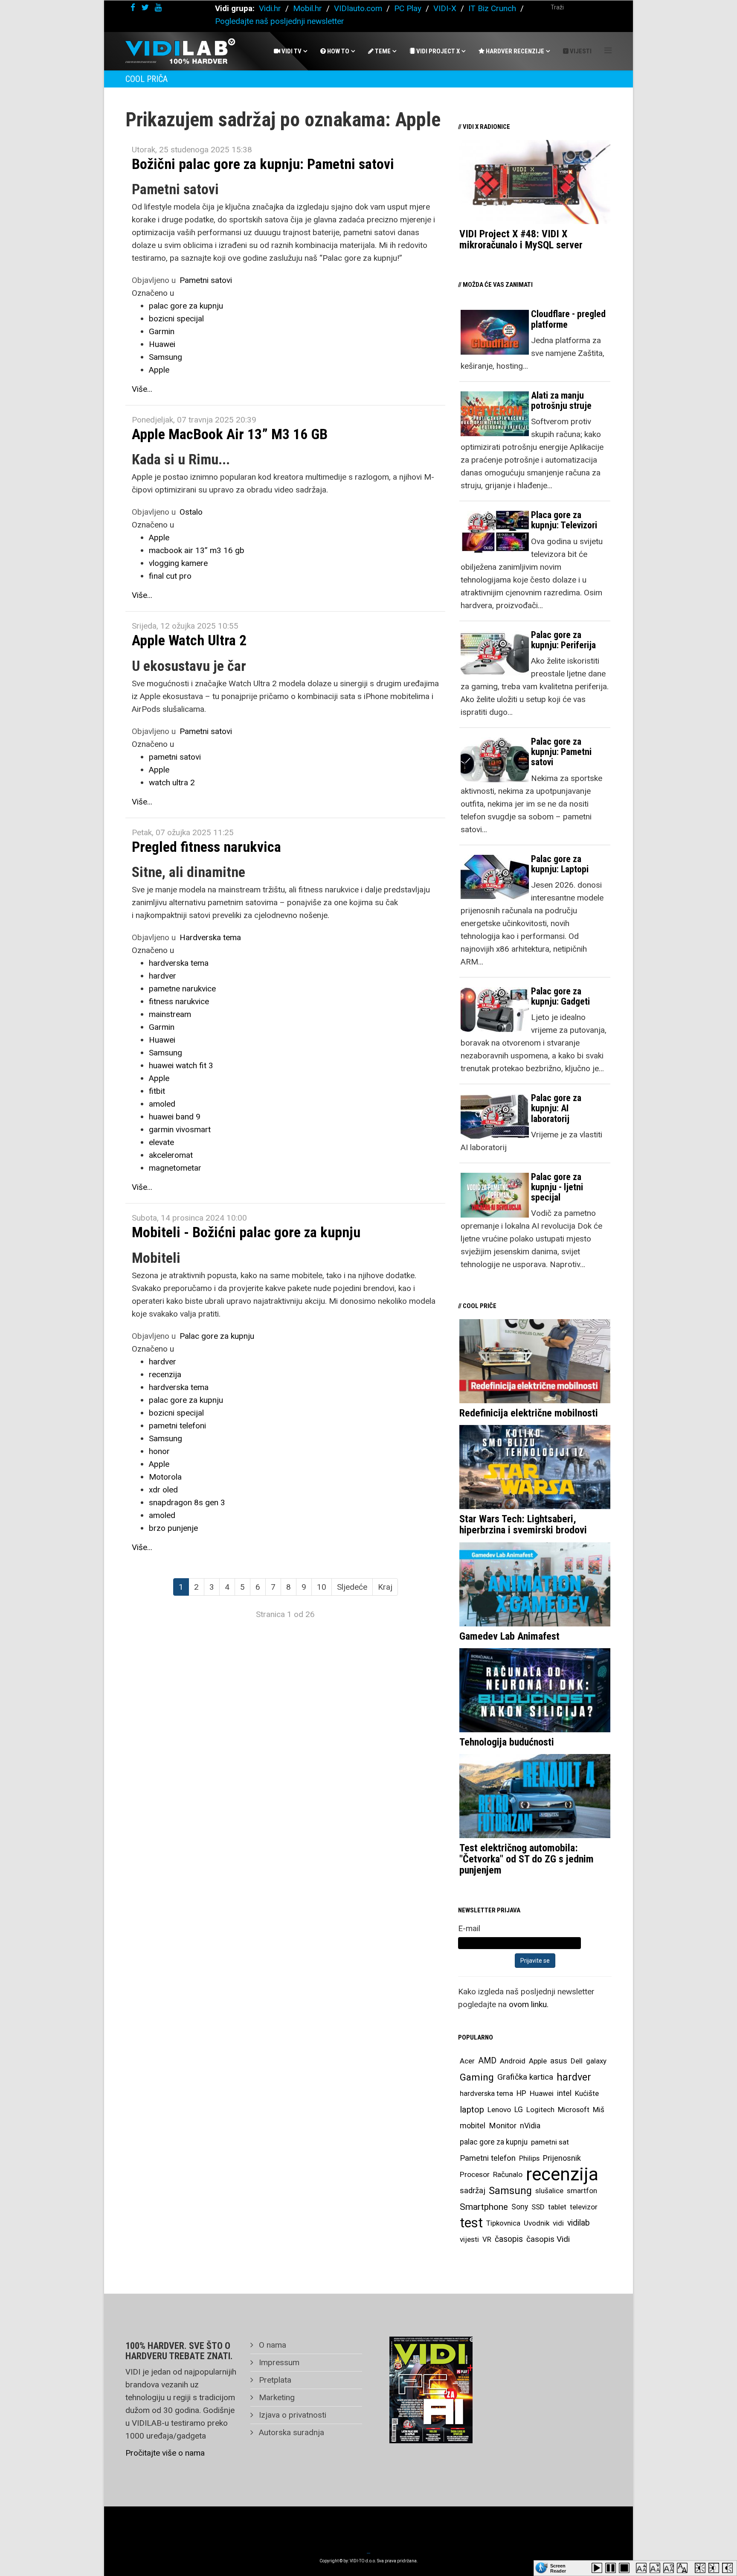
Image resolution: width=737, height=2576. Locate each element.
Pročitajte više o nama (165, 2453)
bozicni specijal (176, 319)
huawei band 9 (175, 1117)
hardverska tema (179, 963)
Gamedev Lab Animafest (509, 1636)
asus (559, 2061)
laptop (472, 2110)
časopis (509, 2239)
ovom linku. (529, 2004)
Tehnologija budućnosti (507, 1742)
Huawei (162, 344)
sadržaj (473, 2191)
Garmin (162, 331)
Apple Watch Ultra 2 (189, 640)
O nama (271, 2345)
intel (564, 2093)
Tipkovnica (503, 2223)
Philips (529, 2158)
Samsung (165, 357)
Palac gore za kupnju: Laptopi (560, 864)
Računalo (508, 2174)
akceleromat (171, 1155)
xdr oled (163, 1490)
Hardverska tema (210, 937)
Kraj (385, 1587)
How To (338, 51)
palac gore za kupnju (186, 306)
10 (322, 1587)
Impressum (278, 2362)
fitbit (157, 1091)
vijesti (469, 2239)
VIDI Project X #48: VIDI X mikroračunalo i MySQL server (521, 239)
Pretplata (274, 2380)
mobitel (473, 2126)
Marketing (276, 2397)
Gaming (477, 2077)
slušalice (549, 2191)
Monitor (503, 2126)
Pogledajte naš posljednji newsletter (280, 21)
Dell (577, 2061)
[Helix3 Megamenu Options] (608, 51)
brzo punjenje (173, 1528)
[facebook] (133, 7)
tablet (557, 2207)
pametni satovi (175, 757)
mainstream (170, 1014)
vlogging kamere (178, 563)
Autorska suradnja (290, 2432)
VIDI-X (446, 8)
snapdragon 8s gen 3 (187, 1502)
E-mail (469, 1928)
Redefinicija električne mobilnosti (529, 1413)
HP (521, 2093)
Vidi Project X (437, 51)
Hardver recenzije (514, 51)
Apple (159, 370)
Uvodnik (537, 2223)
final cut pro (170, 576)
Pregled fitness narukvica (206, 847)
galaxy (596, 2061)
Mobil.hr (308, 8)
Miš (599, 2110)
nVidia (530, 2126)
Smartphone (484, 2207)
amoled (162, 1104)
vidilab (579, 2223)
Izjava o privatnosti (292, 2415)
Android (513, 2061)
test (471, 2223)
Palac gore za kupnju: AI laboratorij (556, 1108)
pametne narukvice (182, 989)
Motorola (165, 1477)
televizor (584, 2207)
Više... (142, 389)
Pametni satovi (206, 280)
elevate (161, 1142)
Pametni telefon (488, 2158)
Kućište (587, 2093)
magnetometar (175, 1168)
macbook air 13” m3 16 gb (197, 550)
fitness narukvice (179, 1001)
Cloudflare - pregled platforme (568, 319)
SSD (538, 2207)
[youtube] (158, 7)
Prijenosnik (562, 2158)
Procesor (475, 2174)
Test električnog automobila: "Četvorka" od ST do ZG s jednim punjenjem (527, 1859)
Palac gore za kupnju (217, 1336)
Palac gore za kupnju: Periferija (563, 640)
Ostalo (191, 512)
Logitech (540, 2110)
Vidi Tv (291, 51)
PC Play (408, 8)
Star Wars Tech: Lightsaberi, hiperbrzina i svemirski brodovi (523, 1524)
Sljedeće (352, 1587)
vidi (558, 2223)
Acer (467, 2061)
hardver (162, 976)
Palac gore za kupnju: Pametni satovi (561, 752)
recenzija (165, 1374)
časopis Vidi (548, 2239)
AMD (487, 2061)
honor (159, 1451)
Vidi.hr (271, 8)
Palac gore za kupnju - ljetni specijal (557, 1187)
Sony (520, 2207)
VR (487, 2239)
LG (519, 2110)
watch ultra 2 (172, 782)
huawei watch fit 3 (181, 1065)
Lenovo (499, 2110)
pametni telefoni (177, 1426)
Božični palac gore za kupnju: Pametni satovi (263, 164)
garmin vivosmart (180, 1129)
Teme (382, 51)
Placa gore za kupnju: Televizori (564, 520)
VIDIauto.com (358, 8)
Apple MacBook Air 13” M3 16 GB (230, 434)
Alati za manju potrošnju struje (561, 401)
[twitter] (145, 7)
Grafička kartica (525, 2077)
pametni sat (550, 2142)
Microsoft (574, 2110)
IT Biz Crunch (492, 8)
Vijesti (580, 51)
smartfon (582, 2191)
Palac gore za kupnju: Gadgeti (560, 996)
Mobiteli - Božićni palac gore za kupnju (246, 1232)
